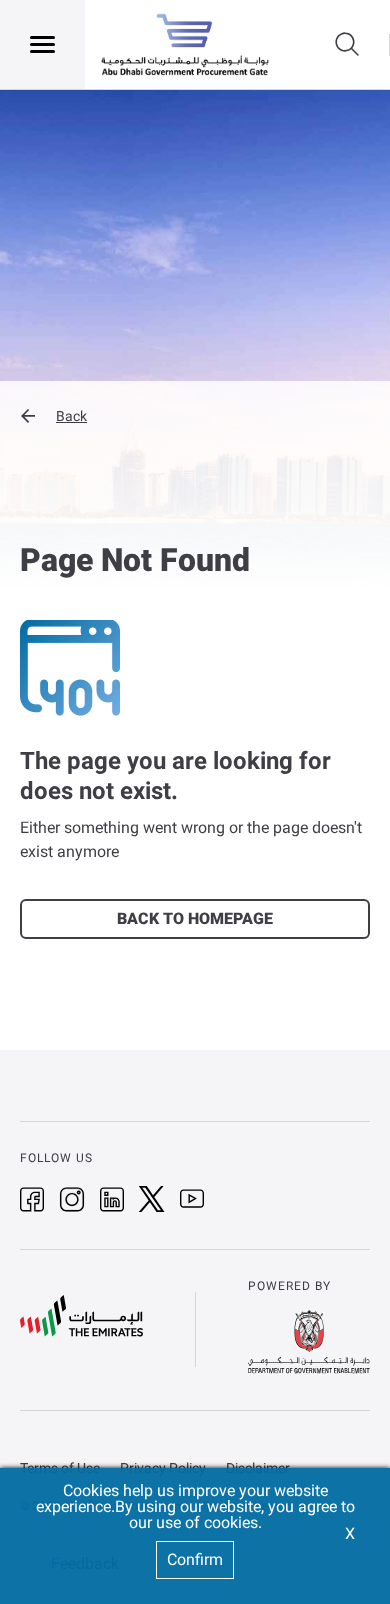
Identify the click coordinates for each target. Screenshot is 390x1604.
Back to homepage (195, 918)
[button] (195, 416)
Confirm (195, 1559)
